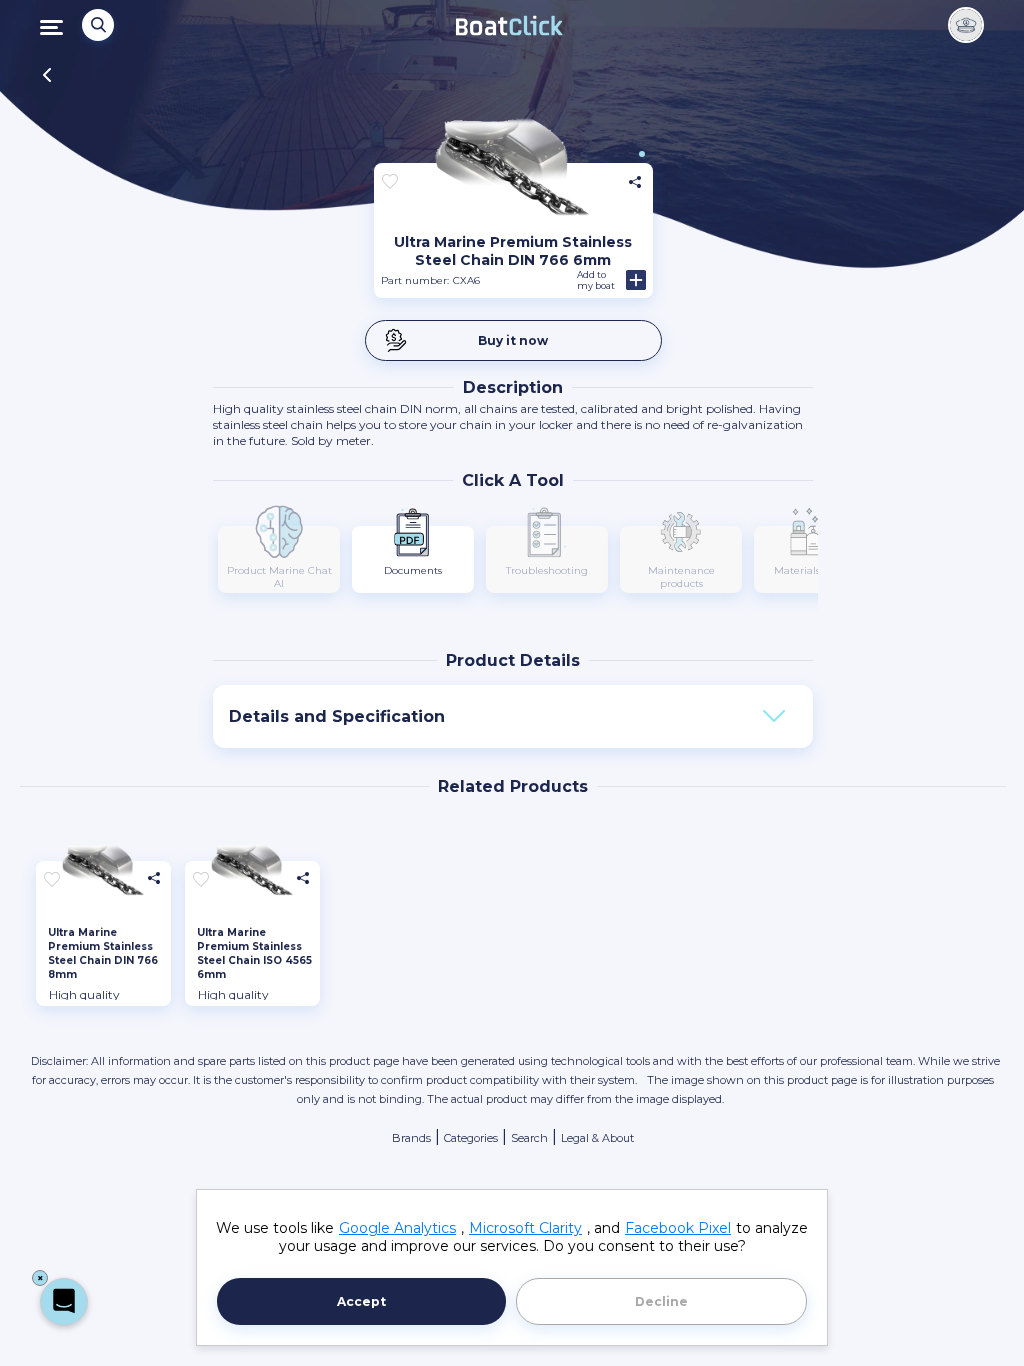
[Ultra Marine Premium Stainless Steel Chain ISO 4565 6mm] (252, 874)
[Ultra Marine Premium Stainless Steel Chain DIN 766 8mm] (103, 874)
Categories (471, 1138)
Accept (361, 1301)
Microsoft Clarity (525, 1228)
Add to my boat (596, 280)
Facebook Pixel (678, 1228)
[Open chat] (64, 1302)
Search (529, 1138)
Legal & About (597, 1138)
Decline (661, 1301)
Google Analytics (397, 1228)
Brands (411, 1138)
